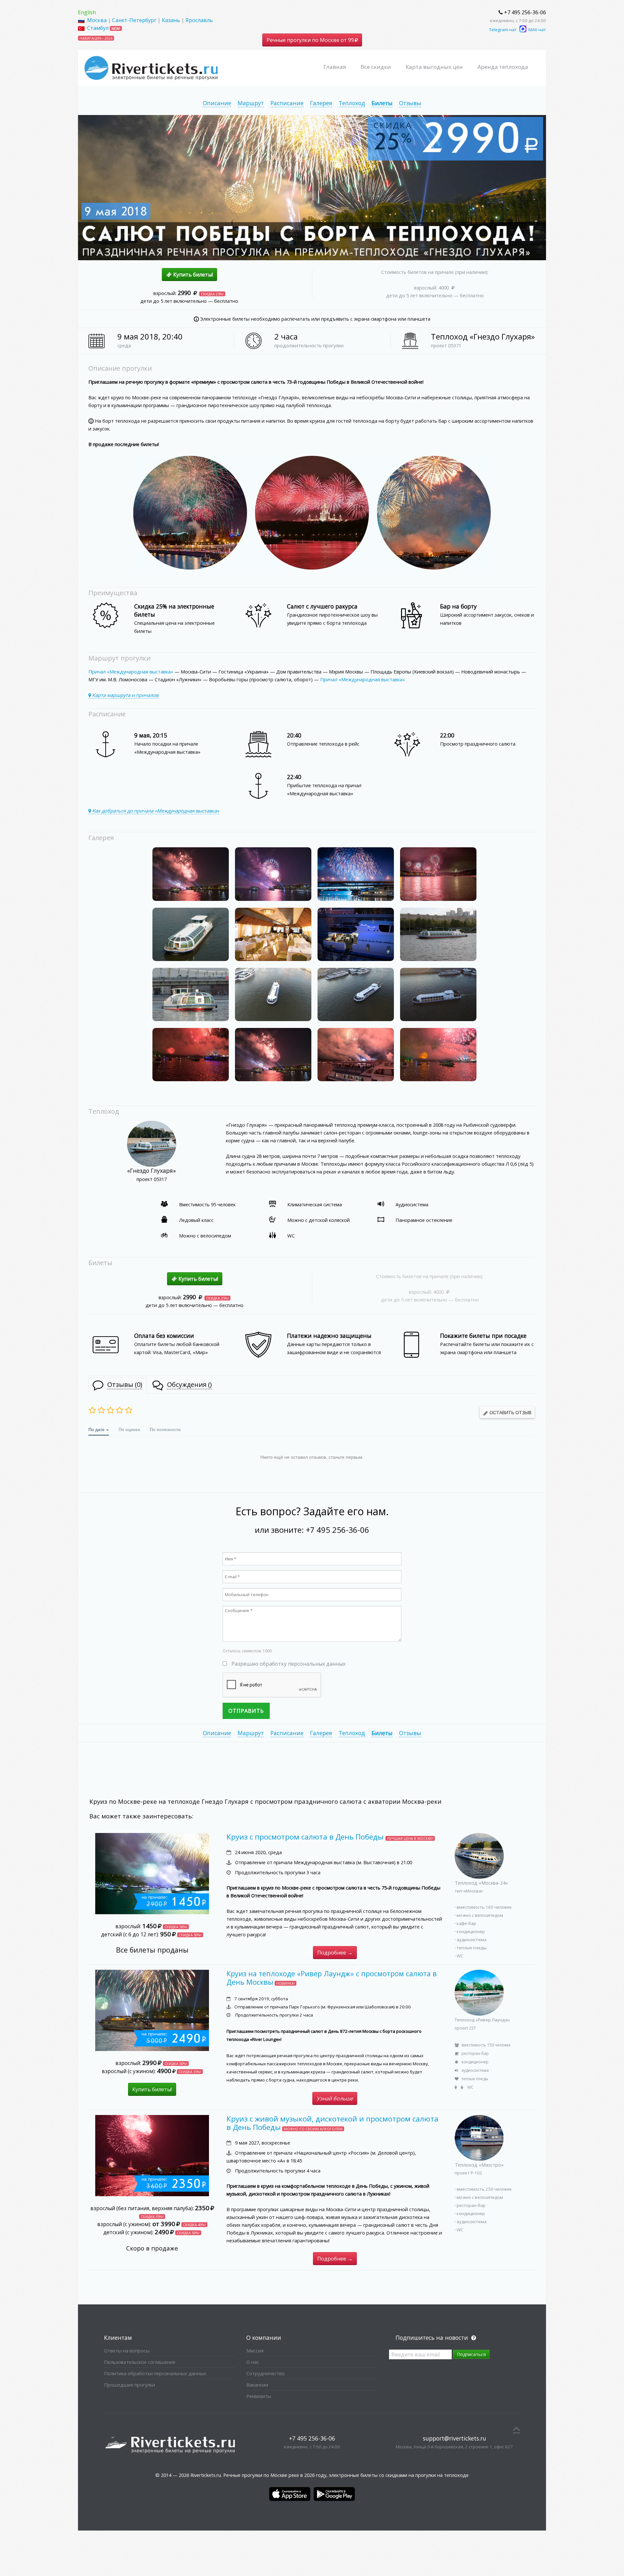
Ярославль (199, 20)
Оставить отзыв (510, 1412)
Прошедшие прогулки (130, 2385)
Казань (171, 20)
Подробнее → (335, 1953)
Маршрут (251, 103)
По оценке (129, 1429)
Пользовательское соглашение (140, 2362)
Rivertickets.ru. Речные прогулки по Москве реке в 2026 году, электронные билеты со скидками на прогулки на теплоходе (330, 2475)
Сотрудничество (266, 2373)
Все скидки (376, 67)
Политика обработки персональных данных (155, 2373)
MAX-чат (537, 30)
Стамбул (98, 28)
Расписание (287, 103)
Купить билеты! (192, 275)
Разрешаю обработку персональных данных (288, 1664)
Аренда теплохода (503, 67)
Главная (335, 67)
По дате (97, 1429)
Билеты (382, 103)
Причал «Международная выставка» (131, 672)
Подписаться (471, 2354)
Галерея (321, 103)
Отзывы (410, 103)
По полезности (165, 1429)
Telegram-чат (503, 30)
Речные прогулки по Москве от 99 (311, 40)
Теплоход (352, 103)
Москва (97, 20)
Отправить (246, 1711)
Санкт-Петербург (134, 20)
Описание (217, 103)
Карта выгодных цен (434, 67)
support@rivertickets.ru (455, 2438)
